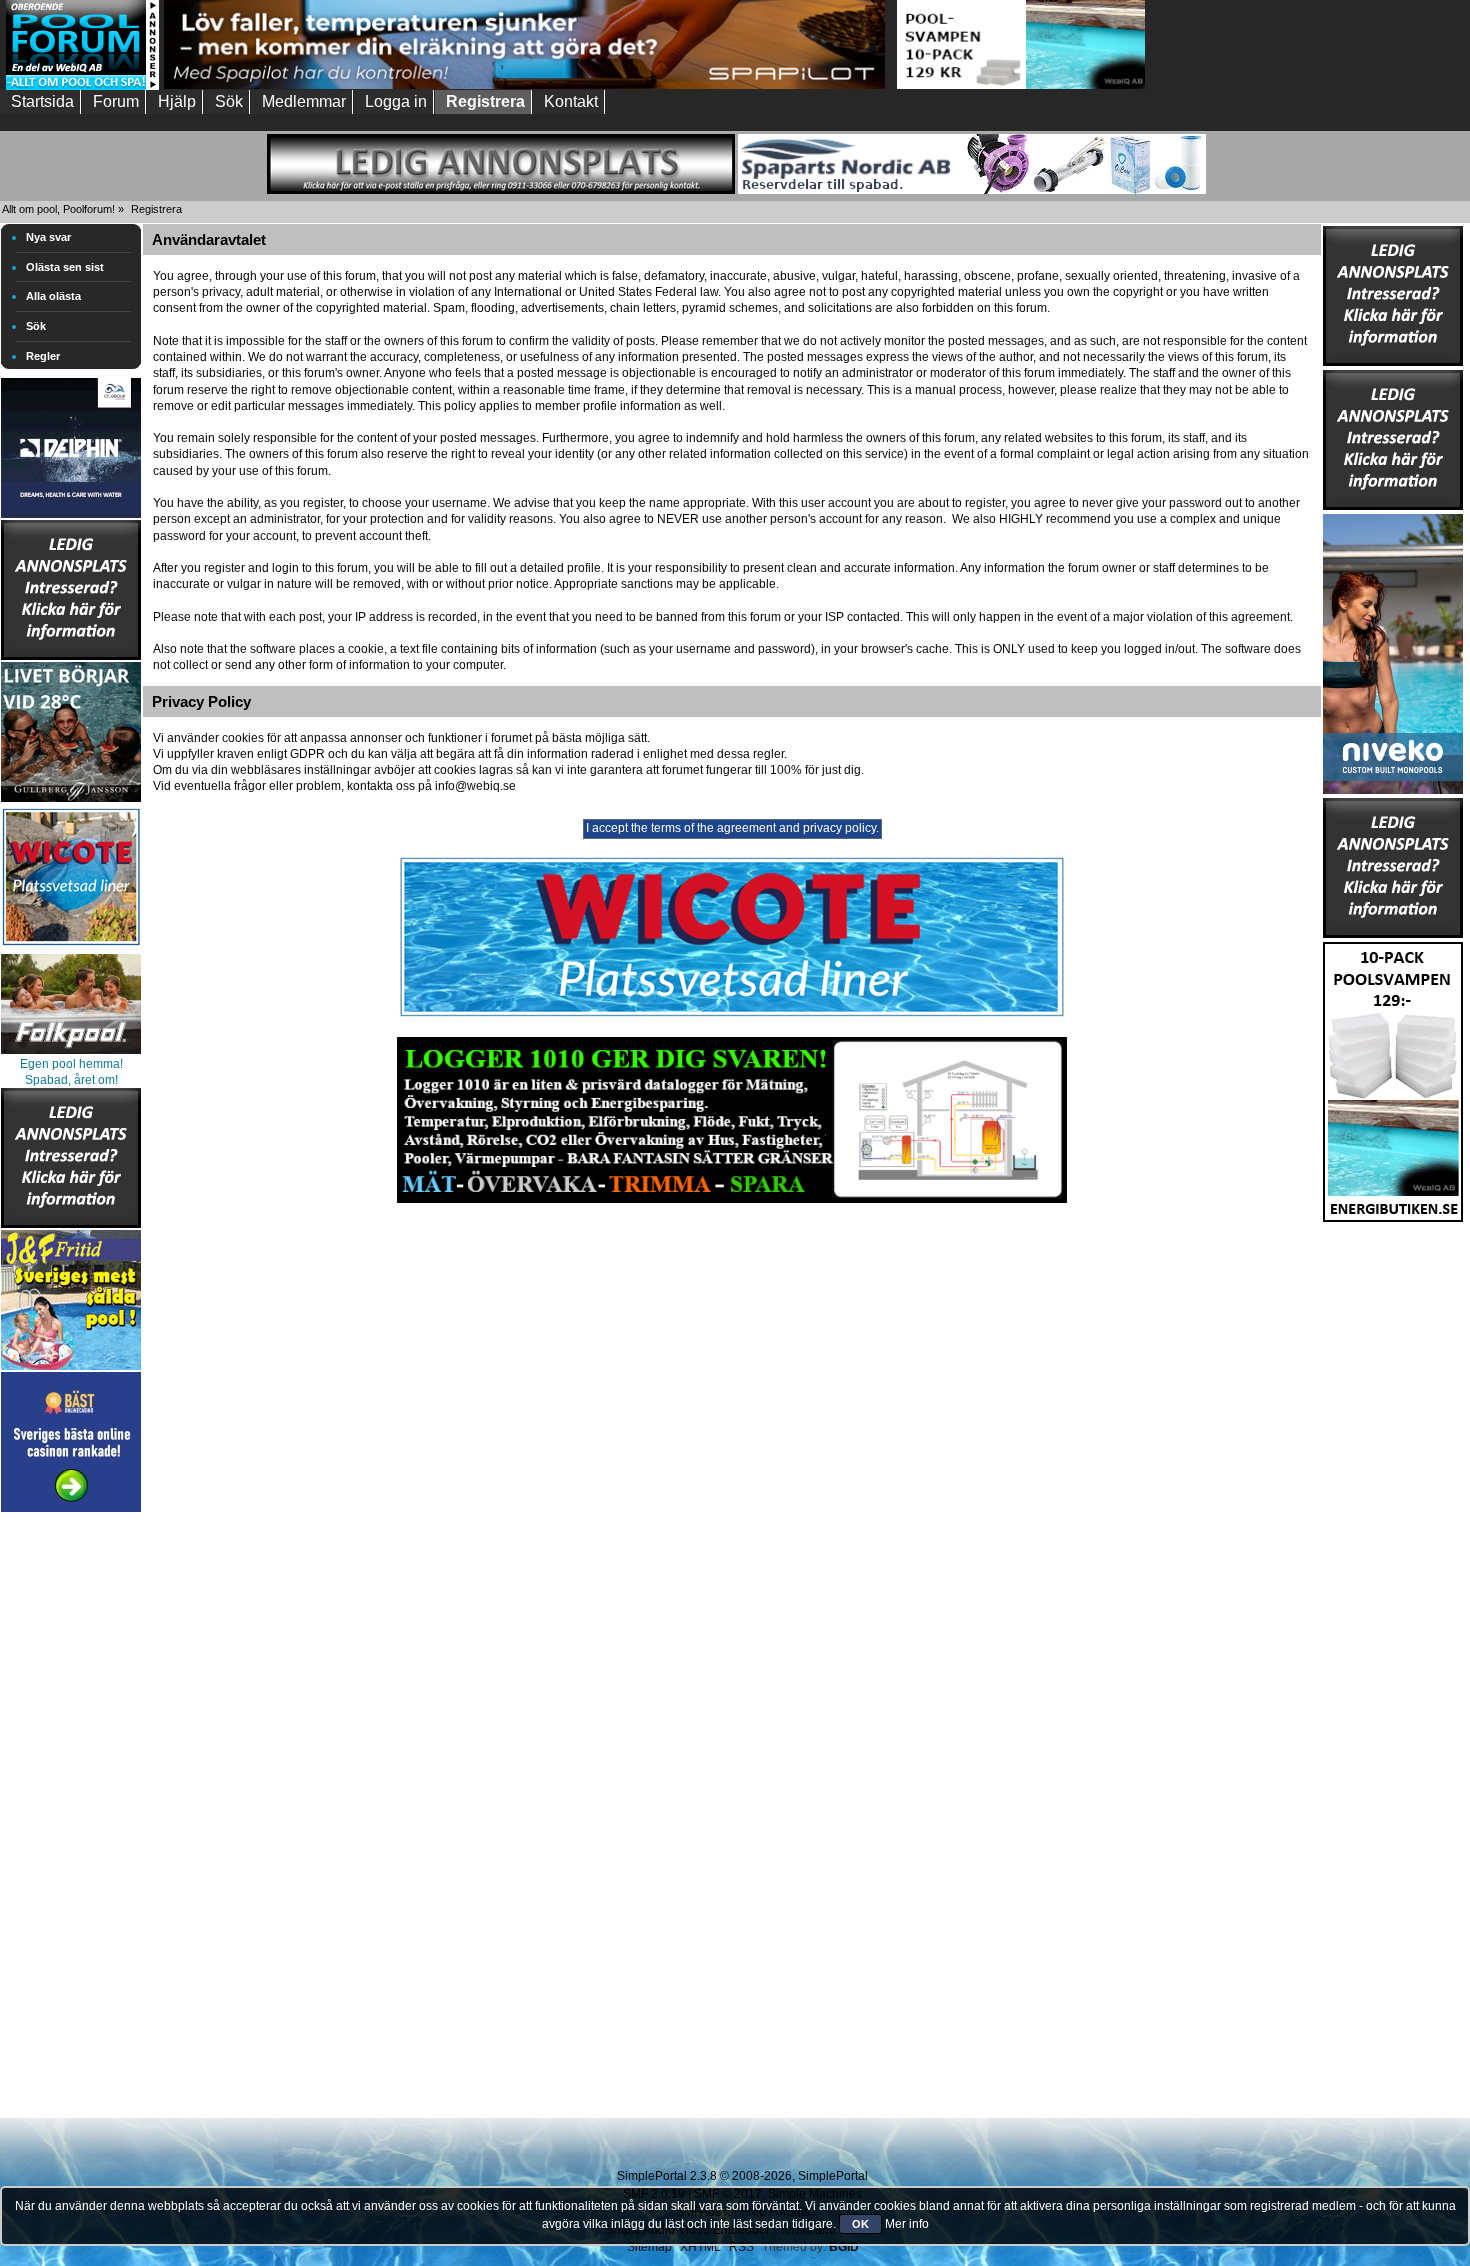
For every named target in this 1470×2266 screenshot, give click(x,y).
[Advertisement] (71, 1817)
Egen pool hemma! (71, 1064)
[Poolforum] (82, 86)
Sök (36, 326)
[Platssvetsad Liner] (732, 1017)
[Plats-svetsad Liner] (71, 948)
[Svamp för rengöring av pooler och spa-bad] (1393, 1078)
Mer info (907, 2224)
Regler (43, 356)
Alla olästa (53, 296)
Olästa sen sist (65, 267)
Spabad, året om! (71, 1080)
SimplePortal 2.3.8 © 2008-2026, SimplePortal (742, 2176)
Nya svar (48, 237)
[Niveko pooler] (1393, 650)
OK (860, 2224)
